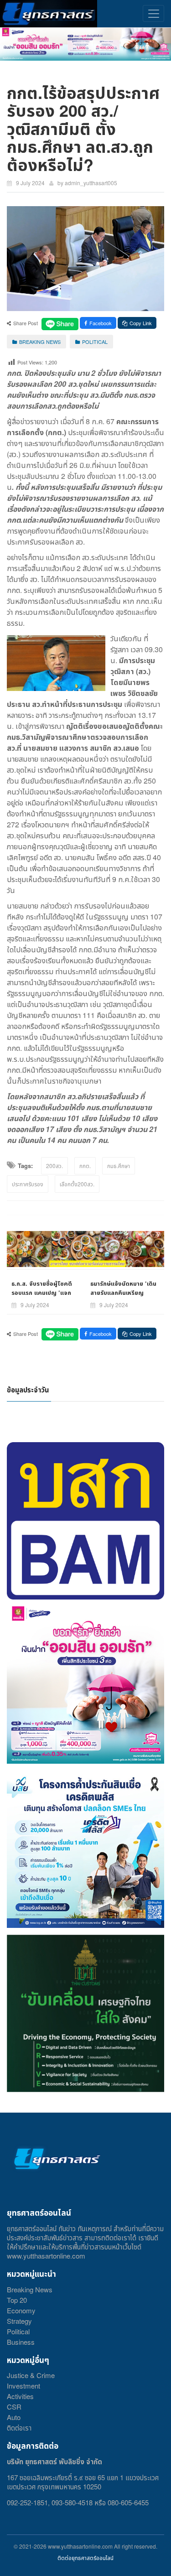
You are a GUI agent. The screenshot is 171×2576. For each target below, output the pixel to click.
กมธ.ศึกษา (119, 1166)
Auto (14, 2417)
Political (18, 2331)
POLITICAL (95, 342)
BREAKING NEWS (40, 342)
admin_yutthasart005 (91, 183)
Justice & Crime (31, 2375)
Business (21, 2342)
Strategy (19, 2321)
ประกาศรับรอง (28, 1184)
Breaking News (30, 2289)
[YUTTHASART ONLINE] (49, 14)
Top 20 (17, 2300)
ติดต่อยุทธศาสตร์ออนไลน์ (85, 2558)
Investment (23, 2386)
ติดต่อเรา (19, 2428)
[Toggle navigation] (153, 13)
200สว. (54, 1166)
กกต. (85, 1166)
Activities (20, 2396)
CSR (14, 2407)
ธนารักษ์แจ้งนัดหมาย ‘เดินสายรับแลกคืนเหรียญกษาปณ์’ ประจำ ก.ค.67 (123, 1292)
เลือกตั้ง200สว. (77, 1184)
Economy (21, 2310)
